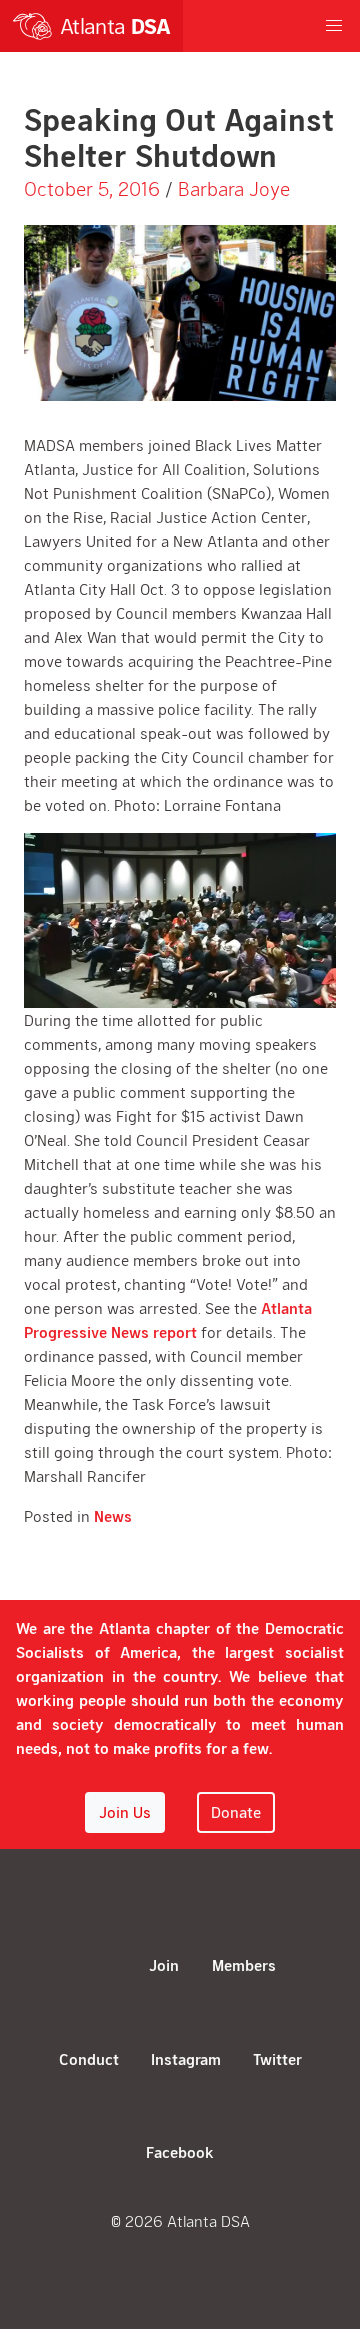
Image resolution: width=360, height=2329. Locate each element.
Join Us (125, 1811)
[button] (334, 26)
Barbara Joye (234, 188)
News (113, 1515)
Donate (236, 1811)
